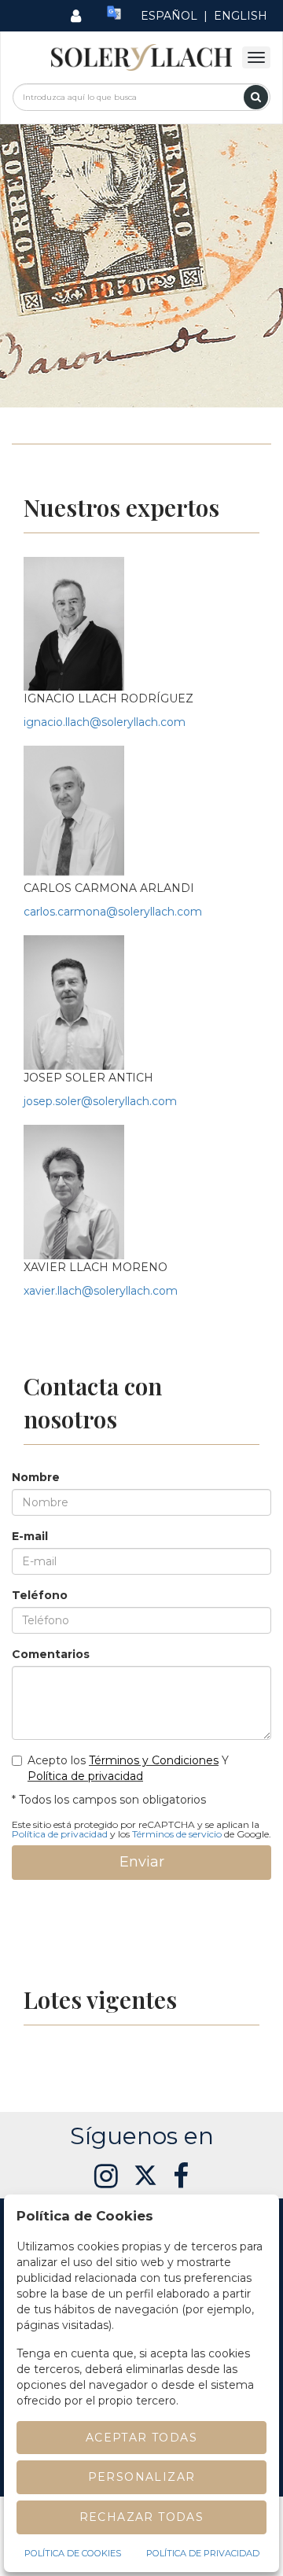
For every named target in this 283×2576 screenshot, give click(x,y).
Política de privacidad (85, 1776)
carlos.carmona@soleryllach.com (113, 912)
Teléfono (40, 1595)
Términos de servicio (177, 1834)
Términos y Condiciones (154, 1760)
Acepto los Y (128, 1768)
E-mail (30, 1536)
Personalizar (142, 2477)
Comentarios (51, 1654)
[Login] (76, 16)
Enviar (142, 1862)
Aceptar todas (141, 2438)
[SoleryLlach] (141, 57)
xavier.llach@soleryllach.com (101, 1291)
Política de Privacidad (203, 2553)
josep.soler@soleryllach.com (100, 1101)
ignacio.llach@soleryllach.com (105, 722)
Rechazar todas (142, 2517)
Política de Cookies (73, 2553)
